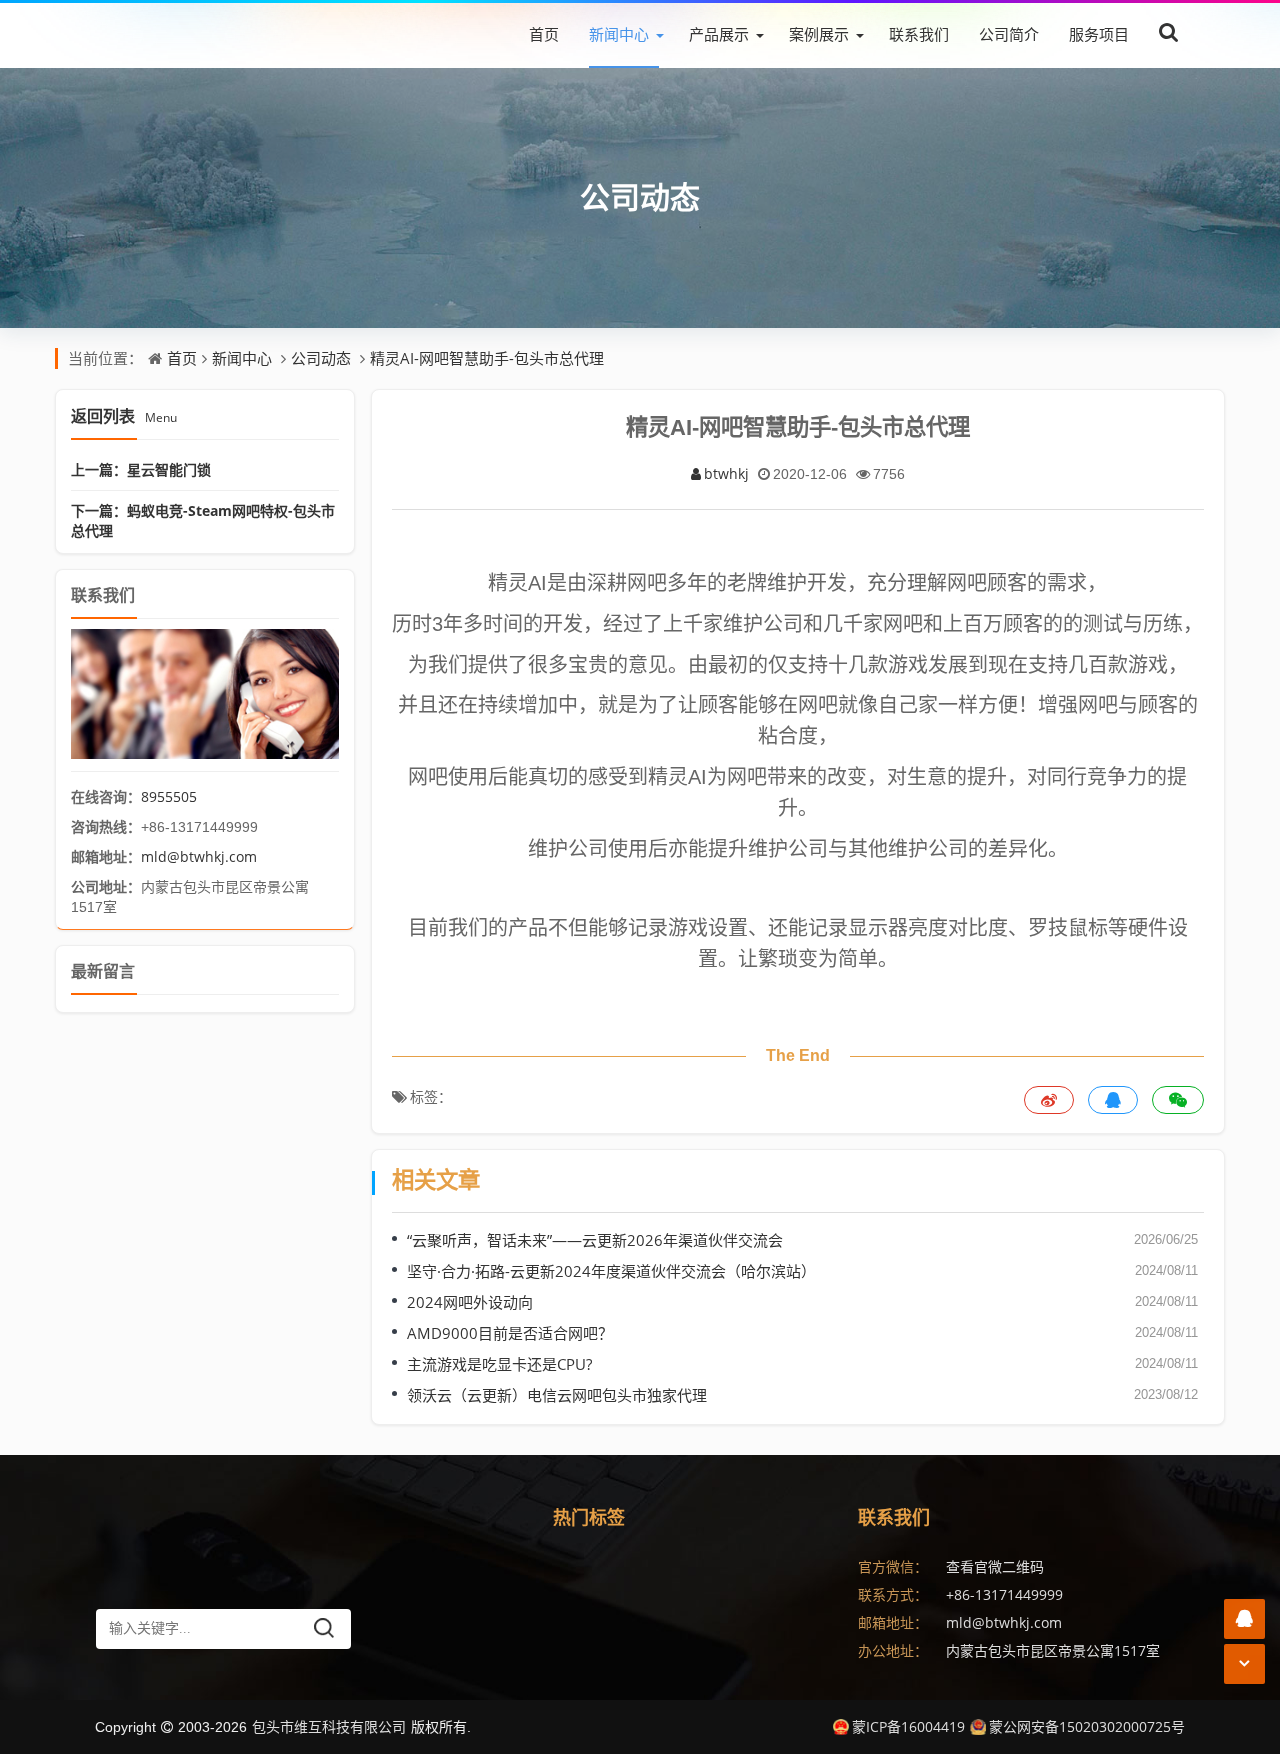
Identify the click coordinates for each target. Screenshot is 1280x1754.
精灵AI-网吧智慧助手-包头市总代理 (487, 358)
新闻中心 (619, 34)
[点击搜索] (1169, 33)
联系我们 (919, 34)
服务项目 (1099, 34)
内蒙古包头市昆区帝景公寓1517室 (1053, 1650)
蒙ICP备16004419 (908, 1726)
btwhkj (726, 473)
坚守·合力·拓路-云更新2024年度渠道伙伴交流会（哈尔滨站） (611, 1271)
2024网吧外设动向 (470, 1302)
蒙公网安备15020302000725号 (1087, 1726)
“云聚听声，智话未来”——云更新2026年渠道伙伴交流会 (595, 1240)
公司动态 (640, 196)
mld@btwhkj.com (199, 856)
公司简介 (1009, 34)
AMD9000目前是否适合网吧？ (510, 1333)
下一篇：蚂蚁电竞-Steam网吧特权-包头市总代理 (203, 520)
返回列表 (124, 416)
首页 (544, 34)
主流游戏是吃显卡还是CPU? (499, 1364)
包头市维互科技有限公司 (329, 1726)
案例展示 (819, 34)
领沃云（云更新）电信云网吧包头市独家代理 (557, 1395)
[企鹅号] (1244, 1618)
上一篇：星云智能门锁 (141, 469)
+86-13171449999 (1004, 1594)
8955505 (169, 796)
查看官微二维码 (995, 1566)
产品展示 (719, 34)
